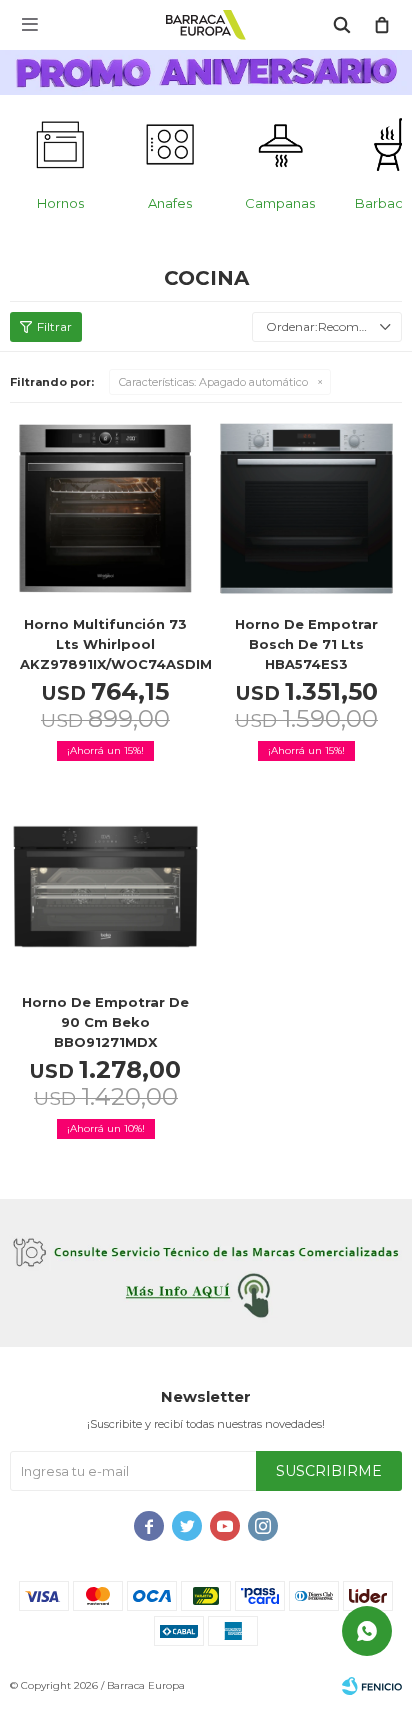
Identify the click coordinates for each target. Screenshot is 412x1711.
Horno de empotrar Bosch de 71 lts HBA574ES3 (306, 644)
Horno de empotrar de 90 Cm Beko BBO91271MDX (105, 1022)
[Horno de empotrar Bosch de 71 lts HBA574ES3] (306, 508)
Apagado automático (213, 382)
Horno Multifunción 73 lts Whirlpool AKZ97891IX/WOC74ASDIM (105, 644)
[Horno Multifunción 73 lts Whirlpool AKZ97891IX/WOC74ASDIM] (105, 508)
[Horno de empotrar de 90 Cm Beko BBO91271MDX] (105, 886)
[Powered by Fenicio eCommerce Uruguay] (372, 1686)
